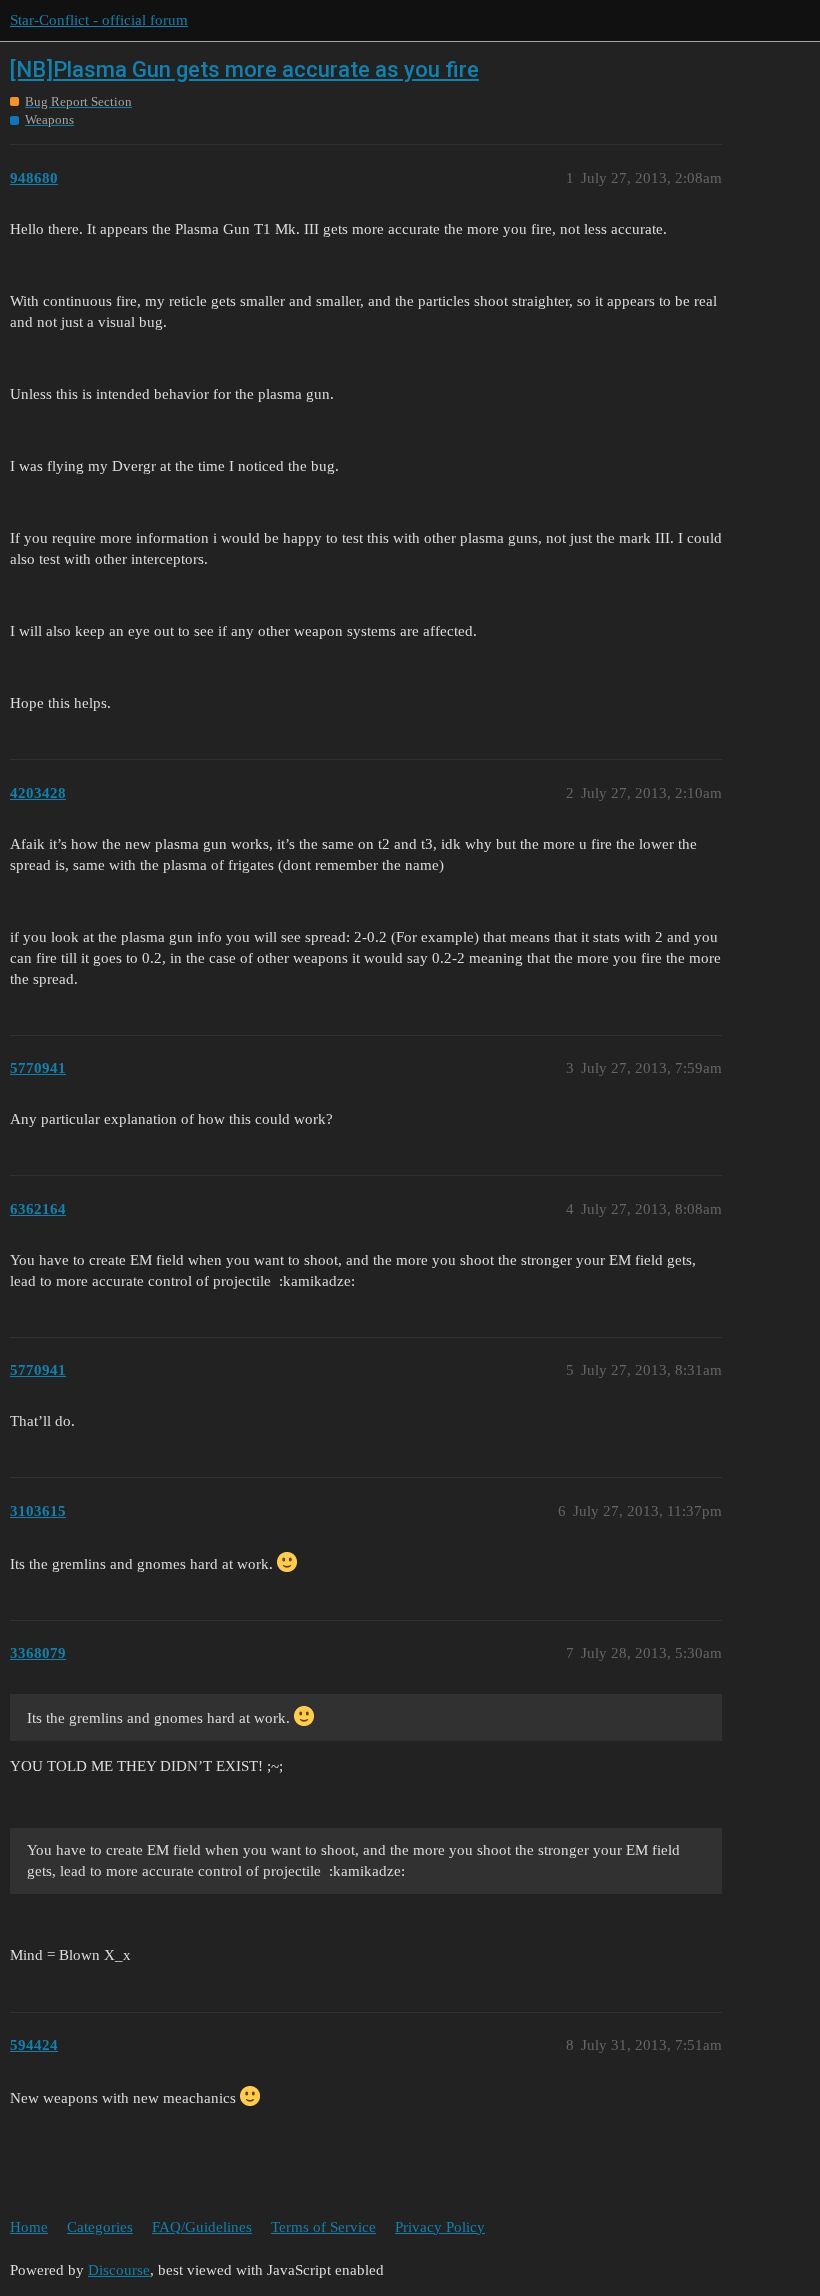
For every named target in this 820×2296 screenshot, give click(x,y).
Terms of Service (323, 2227)
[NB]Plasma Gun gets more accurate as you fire (244, 69)
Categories (100, 2227)
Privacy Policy (440, 2227)
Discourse (119, 2270)
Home (29, 2227)
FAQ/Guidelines (202, 2227)
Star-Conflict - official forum (99, 20)
